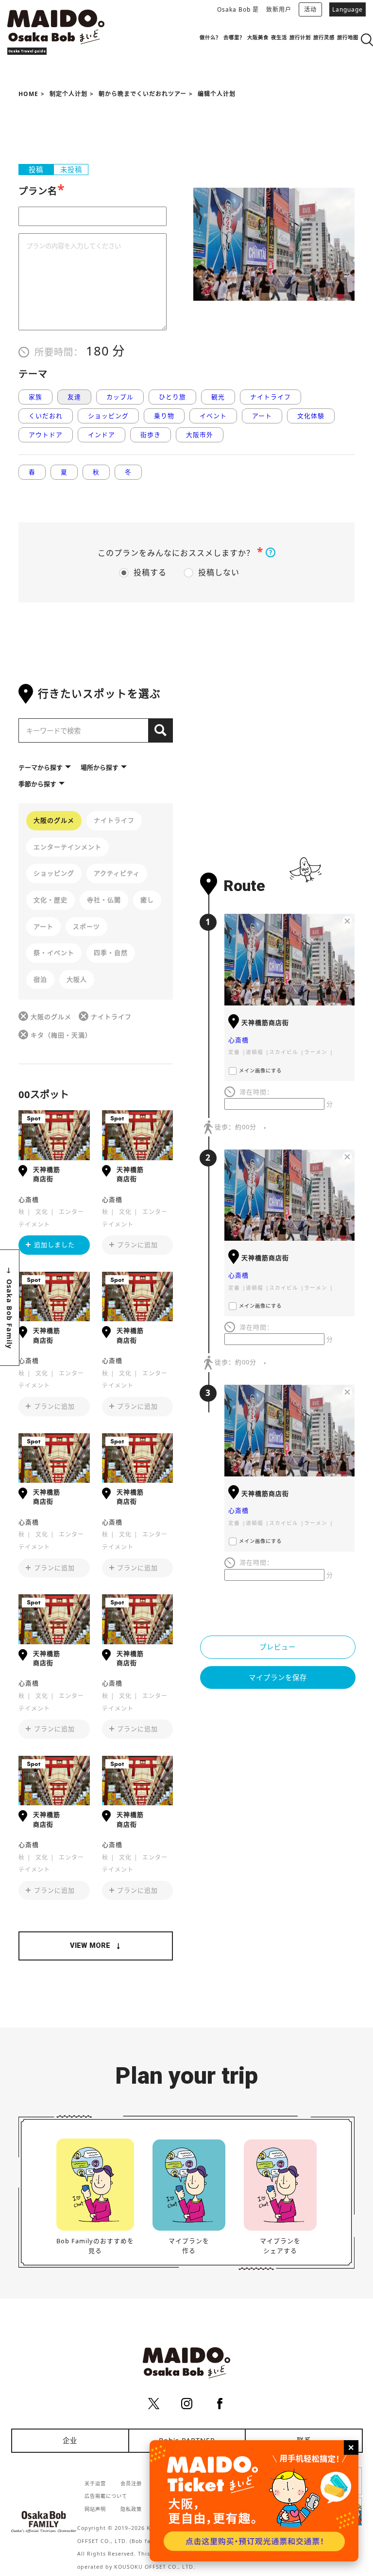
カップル (120, 397)
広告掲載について (106, 2496)
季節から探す (37, 784)
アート (262, 416)
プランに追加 (137, 1245)
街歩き (151, 435)
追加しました (54, 1245)
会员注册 (131, 2483)
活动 (310, 9)
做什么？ (210, 37)
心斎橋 (29, 1199)
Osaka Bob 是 (238, 9)
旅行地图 (348, 37)
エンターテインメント (68, 847)
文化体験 (311, 416)
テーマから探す (41, 767)
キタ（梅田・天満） (61, 1035)
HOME (28, 94)
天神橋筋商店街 (47, 1174)
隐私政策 (131, 2509)
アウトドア (46, 435)
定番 (234, 1052)
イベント (213, 416)
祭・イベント (54, 953)
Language (348, 9)
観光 (218, 397)
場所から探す (100, 767)
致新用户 (279, 9)
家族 (35, 397)
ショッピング (108, 416)
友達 (74, 397)
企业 (70, 2440)
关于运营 (95, 2483)
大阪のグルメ (54, 820)
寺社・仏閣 (104, 900)
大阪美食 (258, 37)
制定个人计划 (68, 94)
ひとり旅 (172, 397)
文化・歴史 (51, 900)
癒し (147, 900)
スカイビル (284, 1052)
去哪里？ (234, 37)
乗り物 (164, 416)
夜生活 (279, 37)
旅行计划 (300, 37)
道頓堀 (254, 1052)
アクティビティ (117, 873)
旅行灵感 (324, 37)
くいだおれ (46, 416)
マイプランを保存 (278, 1677)
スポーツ (86, 926)
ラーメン (316, 1052)
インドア (102, 435)
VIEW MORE (90, 1946)
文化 (42, 1212)
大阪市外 (200, 435)
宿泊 (40, 979)
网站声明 (95, 2509)
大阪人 (77, 979)
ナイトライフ (271, 397)
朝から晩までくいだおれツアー (143, 94)
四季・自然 (111, 953)
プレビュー (278, 1647)
